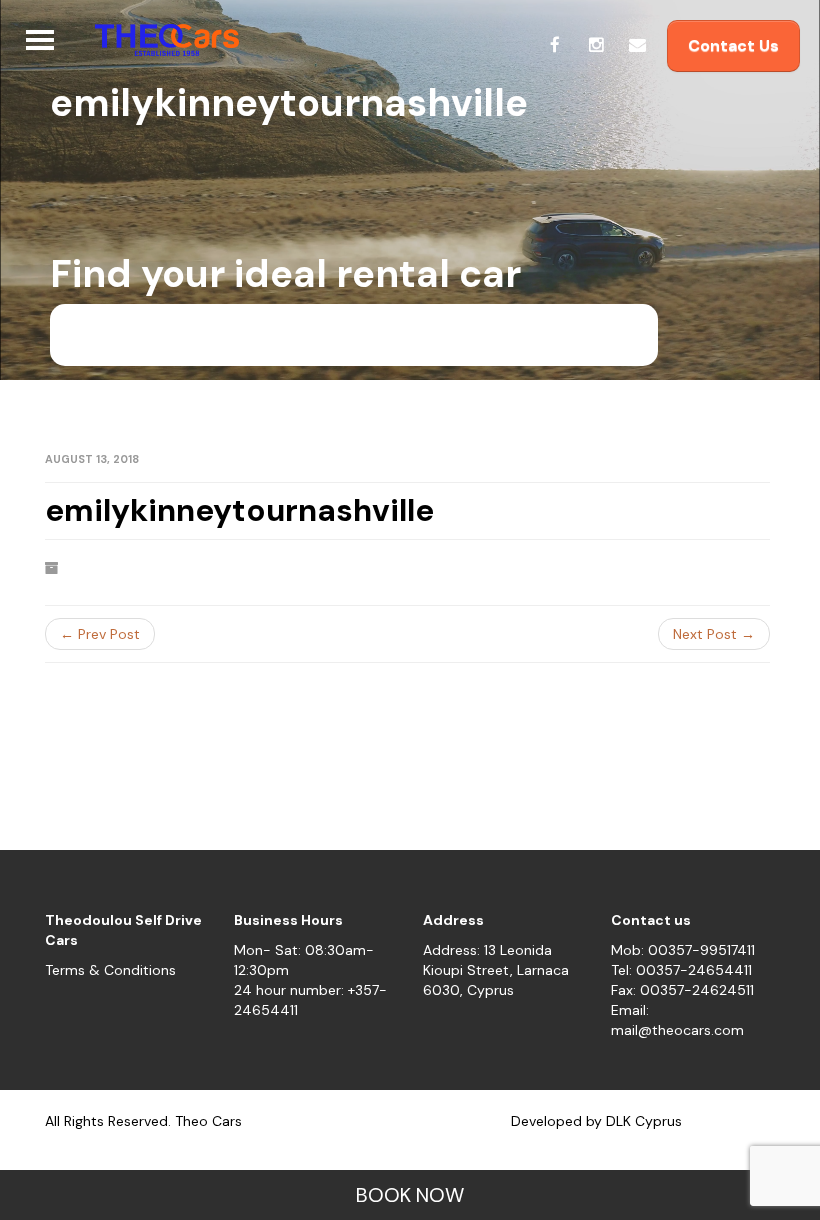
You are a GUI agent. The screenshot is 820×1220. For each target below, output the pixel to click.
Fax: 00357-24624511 (682, 990)
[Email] (637, 45)
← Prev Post (100, 634)
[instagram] (596, 45)
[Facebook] (555, 45)
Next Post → (714, 634)
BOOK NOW (410, 1195)
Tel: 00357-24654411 (681, 970)
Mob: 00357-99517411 (683, 950)
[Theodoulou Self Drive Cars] (159, 40)
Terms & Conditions (110, 970)
